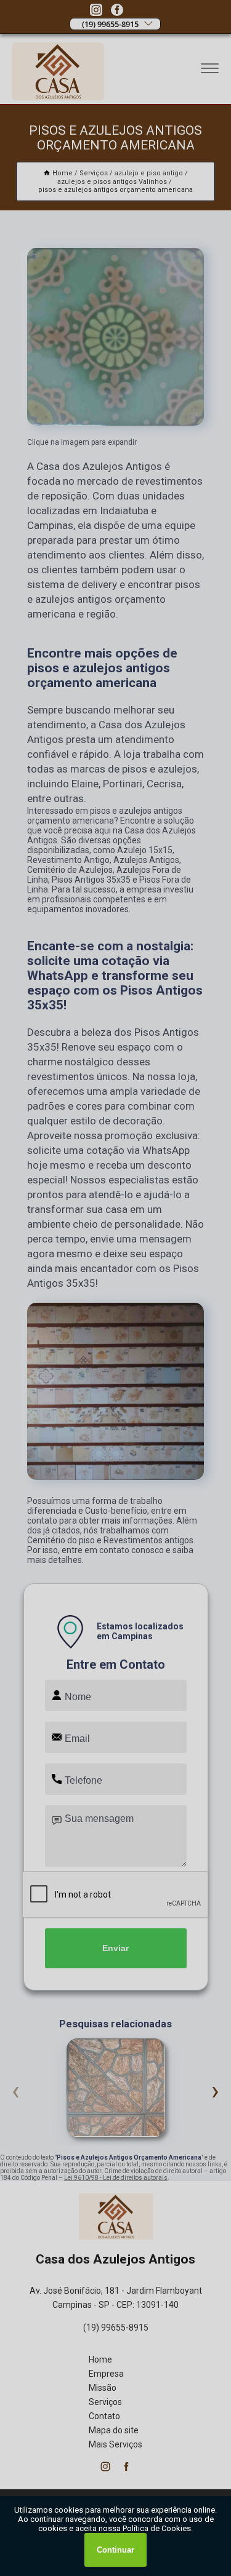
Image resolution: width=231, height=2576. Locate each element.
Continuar (115, 2550)
